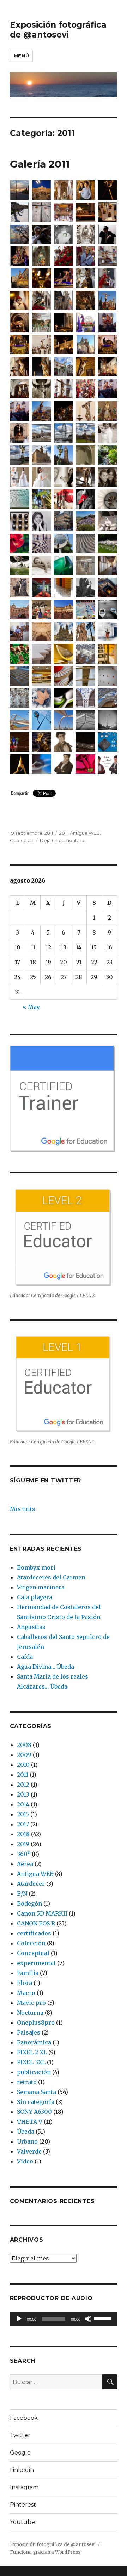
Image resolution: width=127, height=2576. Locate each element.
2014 (23, 1804)
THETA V (30, 2122)
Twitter (20, 2435)
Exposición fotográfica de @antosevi (58, 30)
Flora (25, 1983)
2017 (23, 1824)
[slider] (104, 2318)
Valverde (29, 2151)
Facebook (24, 2418)
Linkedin (22, 2470)
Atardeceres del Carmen (51, 1577)
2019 (23, 1844)
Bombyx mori (36, 1567)
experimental (36, 1963)
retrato (27, 2082)
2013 (23, 1794)
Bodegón (29, 1903)
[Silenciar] (88, 2319)
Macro (26, 1993)
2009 (24, 1755)
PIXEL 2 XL (32, 2052)
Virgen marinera (41, 1587)
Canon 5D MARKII (42, 1913)
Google (20, 2453)
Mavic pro (31, 2003)
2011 (64, 833)
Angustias (31, 1627)
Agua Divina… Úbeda (46, 1667)
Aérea (25, 1864)
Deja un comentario (63, 840)
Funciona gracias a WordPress (45, 2552)
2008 (24, 1745)
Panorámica (34, 2042)
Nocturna (30, 2013)
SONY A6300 (34, 2112)
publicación (34, 2072)
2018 (23, 1834)
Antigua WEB (85, 833)
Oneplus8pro (36, 2022)
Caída (25, 1657)
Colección (22, 840)
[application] (64, 2319)
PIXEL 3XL (31, 2062)
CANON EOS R (36, 1923)
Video (25, 2161)
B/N (22, 1894)
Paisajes (29, 2032)
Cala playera (35, 1597)
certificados (34, 1933)
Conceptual (33, 1953)
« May (31, 1007)
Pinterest (23, 2505)
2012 (23, 1785)
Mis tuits (23, 1509)
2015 (23, 1814)
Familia (28, 1973)
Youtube (22, 2522)
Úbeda (26, 2132)
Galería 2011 (40, 164)
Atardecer (31, 1884)
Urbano (27, 2141)
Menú (21, 56)
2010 (23, 1765)
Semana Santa (37, 2092)
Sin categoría (36, 2102)
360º (24, 1854)
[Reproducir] (19, 2319)
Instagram (24, 2487)
